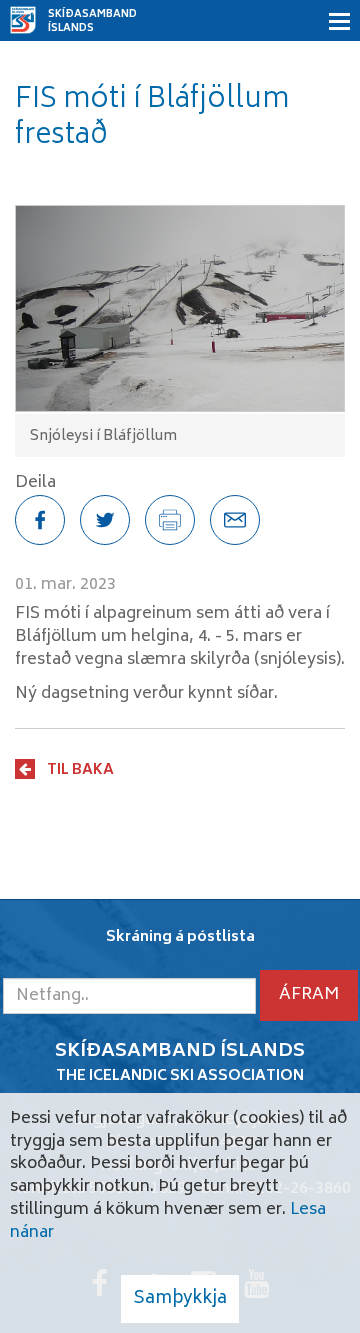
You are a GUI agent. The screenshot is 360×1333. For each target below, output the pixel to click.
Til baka (80, 770)
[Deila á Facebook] (40, 520)
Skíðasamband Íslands (92, 22)
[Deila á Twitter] (105, 520)
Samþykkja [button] (180, 1299)
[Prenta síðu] (170, 520)
